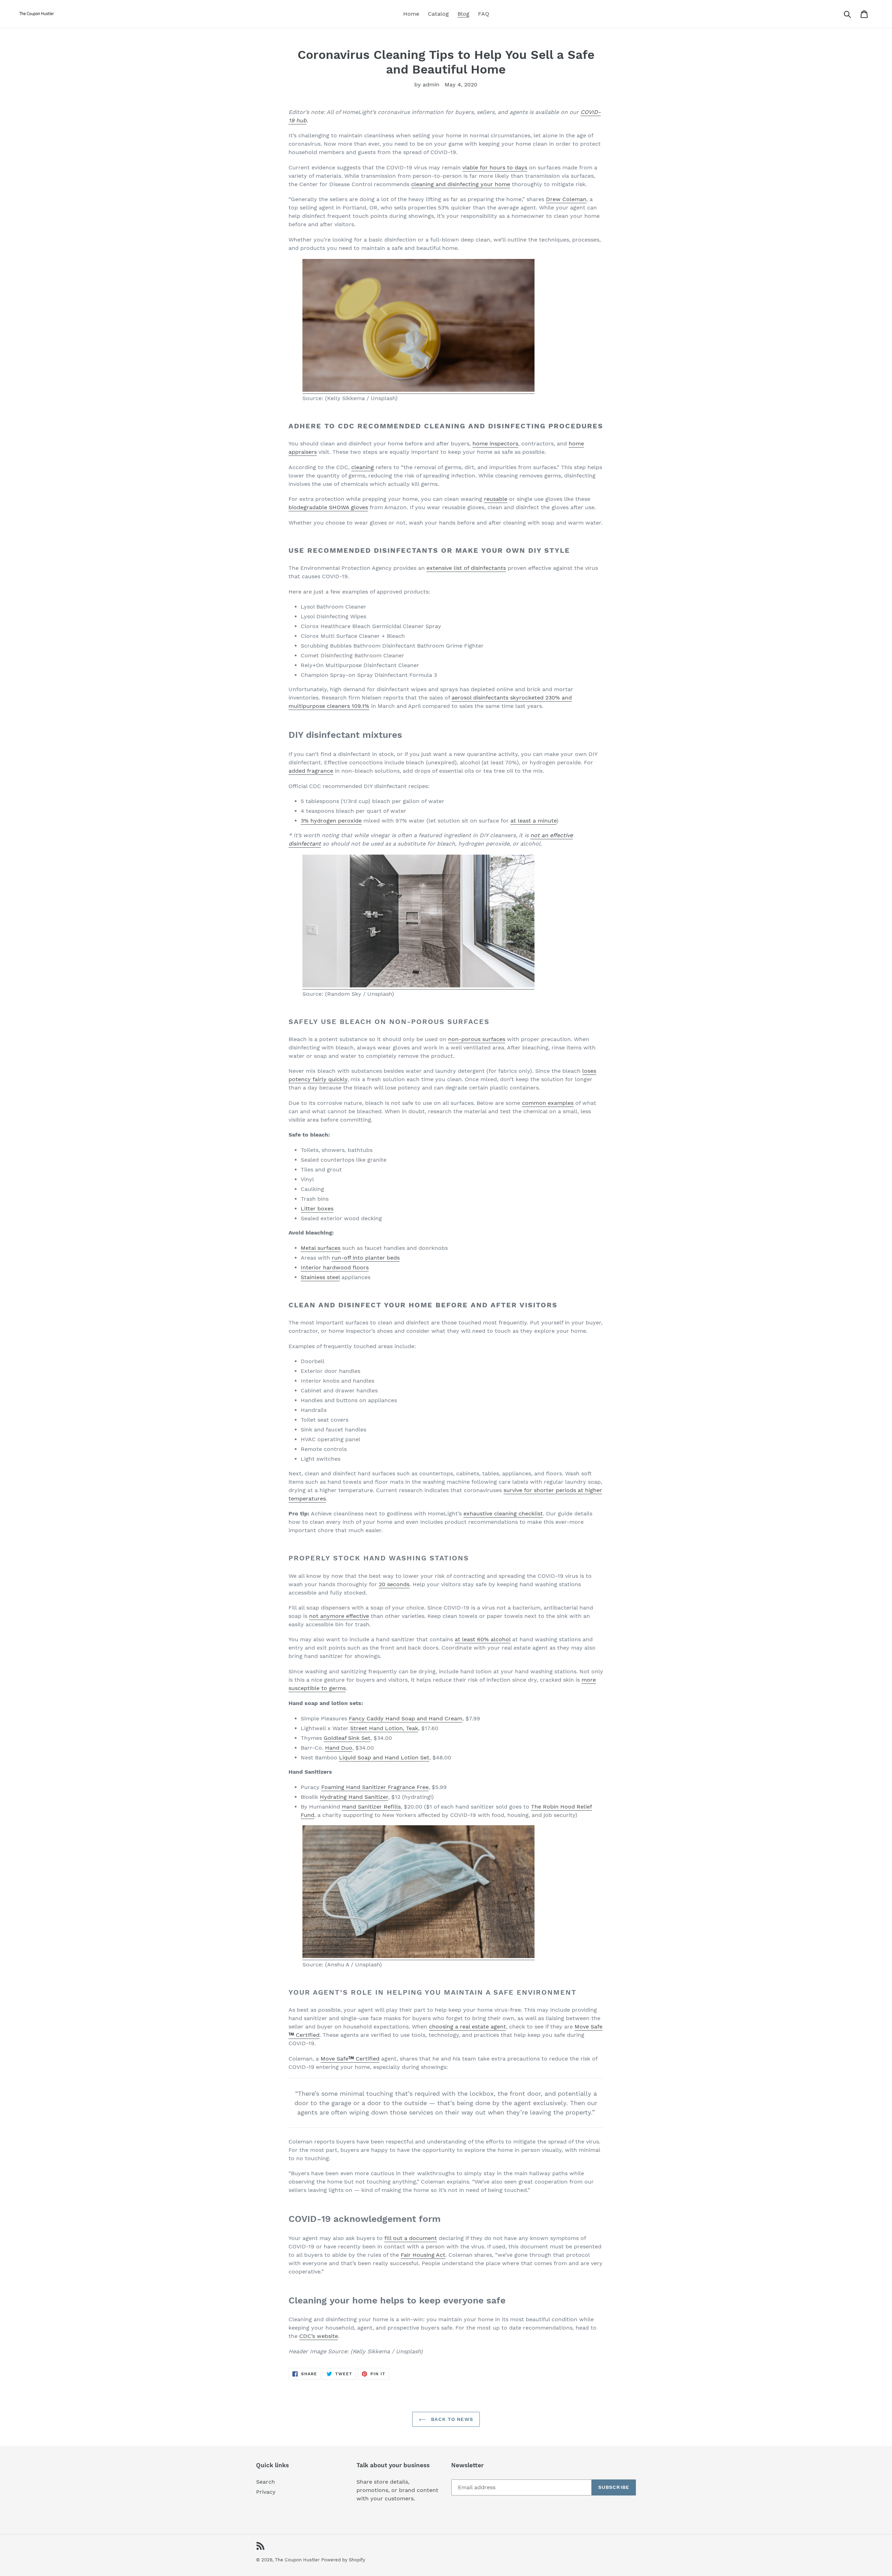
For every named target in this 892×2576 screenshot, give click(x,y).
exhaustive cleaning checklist (503, 1514)
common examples (548, 1103)
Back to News (451, 2419)
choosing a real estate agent (467, 2027)
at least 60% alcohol (483, 1639)
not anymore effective (339, 1616)
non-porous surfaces (477, 1039)
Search (266, 2482)
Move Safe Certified (350, 2059)
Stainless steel (320, 1277)
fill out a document (411, 2238)
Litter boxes (317, 1209)
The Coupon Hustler (297, 2560)
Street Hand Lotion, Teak (384, 1728)
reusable (496, 499)
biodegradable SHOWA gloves (328, 507)
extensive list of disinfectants (466, 568)
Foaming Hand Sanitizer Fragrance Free (375, 1787)
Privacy (266, 2492)
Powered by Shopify (343, 2560)
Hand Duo (339, 1748)
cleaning (363, 467)
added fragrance (311, 771)
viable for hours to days (495, 167)
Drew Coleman (566, 199)
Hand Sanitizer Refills (371, 1807)
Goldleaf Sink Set (347, 1738)
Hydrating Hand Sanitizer (354, 1797)
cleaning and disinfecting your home (461, 184)
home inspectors (495, 444)
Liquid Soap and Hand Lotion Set (384, 1757)
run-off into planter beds (366, 1258)
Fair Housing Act (423, 2255)
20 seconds (394, 1584)
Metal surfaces (321, 1248)
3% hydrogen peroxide (331, 821)
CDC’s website (319, 2336)
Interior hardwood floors (335, 1267)
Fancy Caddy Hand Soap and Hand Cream (406, 1718)
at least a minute (533, 821)
